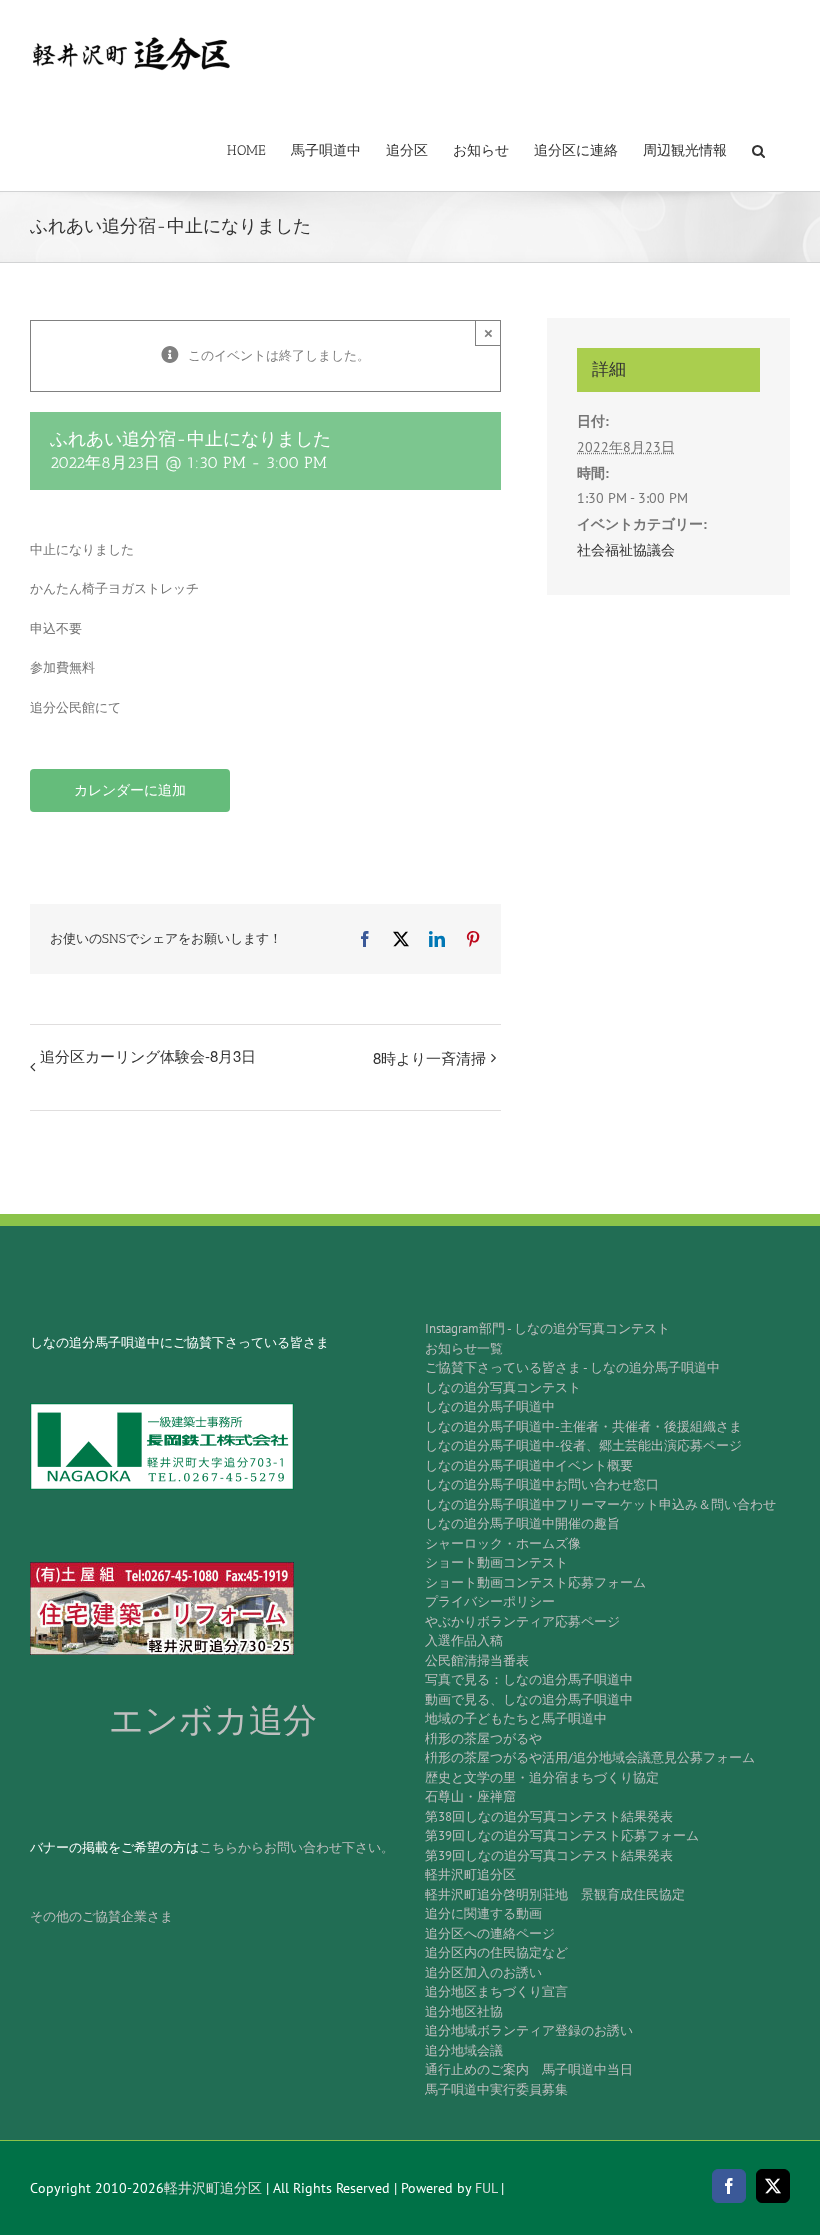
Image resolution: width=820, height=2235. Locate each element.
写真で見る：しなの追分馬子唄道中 (529, 1679)
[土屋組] (162, 1568)
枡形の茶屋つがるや (483, 1738)
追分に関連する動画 (483, 1913)
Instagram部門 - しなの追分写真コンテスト (547, 1328)
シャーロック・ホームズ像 (503, 1543)
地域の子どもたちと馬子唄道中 (516, 1718)
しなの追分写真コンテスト (503, 1387)
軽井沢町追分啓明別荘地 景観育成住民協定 (555, 1894)
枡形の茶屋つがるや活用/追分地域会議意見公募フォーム (590, 1757)
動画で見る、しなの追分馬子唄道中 (529, 1699)
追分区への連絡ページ (490, 1933)
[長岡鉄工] (162, 1409)
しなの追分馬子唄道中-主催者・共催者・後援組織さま (583, 1426)
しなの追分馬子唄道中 (490, 1406)
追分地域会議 (464, 2050)
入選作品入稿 (464, 1640)
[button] (758, 149)
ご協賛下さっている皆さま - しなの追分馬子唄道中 (572, 1367)
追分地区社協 (464, 2011)
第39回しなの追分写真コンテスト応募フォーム (562, 1835)
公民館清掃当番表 (477, 1660)
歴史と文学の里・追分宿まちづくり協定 (542, 1777)
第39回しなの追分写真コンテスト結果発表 (549, 1855)
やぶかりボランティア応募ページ (522, 1621)
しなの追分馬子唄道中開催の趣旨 (522, 1523)
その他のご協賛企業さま (101, 1916)
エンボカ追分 (213, 1720)
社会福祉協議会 (626, 550)
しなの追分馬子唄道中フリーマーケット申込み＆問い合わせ (600, 1504)
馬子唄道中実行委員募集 (496, 2089)
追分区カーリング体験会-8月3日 (148, 1055)
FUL (486, 2188)
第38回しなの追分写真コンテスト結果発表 (549, 1816)
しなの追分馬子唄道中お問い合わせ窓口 (542, 1484)
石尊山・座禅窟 (470, 1796)
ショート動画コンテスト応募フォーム (535, 1582)
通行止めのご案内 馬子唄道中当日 (529, 2069)
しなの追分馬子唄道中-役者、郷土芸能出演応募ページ (583, 1445)
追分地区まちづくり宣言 (496, 1991)
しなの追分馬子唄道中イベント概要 (529, 1465)
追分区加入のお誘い (483, 1972)
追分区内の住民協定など (496, 1952)
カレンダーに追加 (130, 790)
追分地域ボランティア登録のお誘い (529, 2030)
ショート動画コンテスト (496, 1562)
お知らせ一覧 (464, 1348)
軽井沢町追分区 (470, 1874)
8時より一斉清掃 (429, 1057)
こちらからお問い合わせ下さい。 (296, 1847)
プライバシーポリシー (490, 1601)
